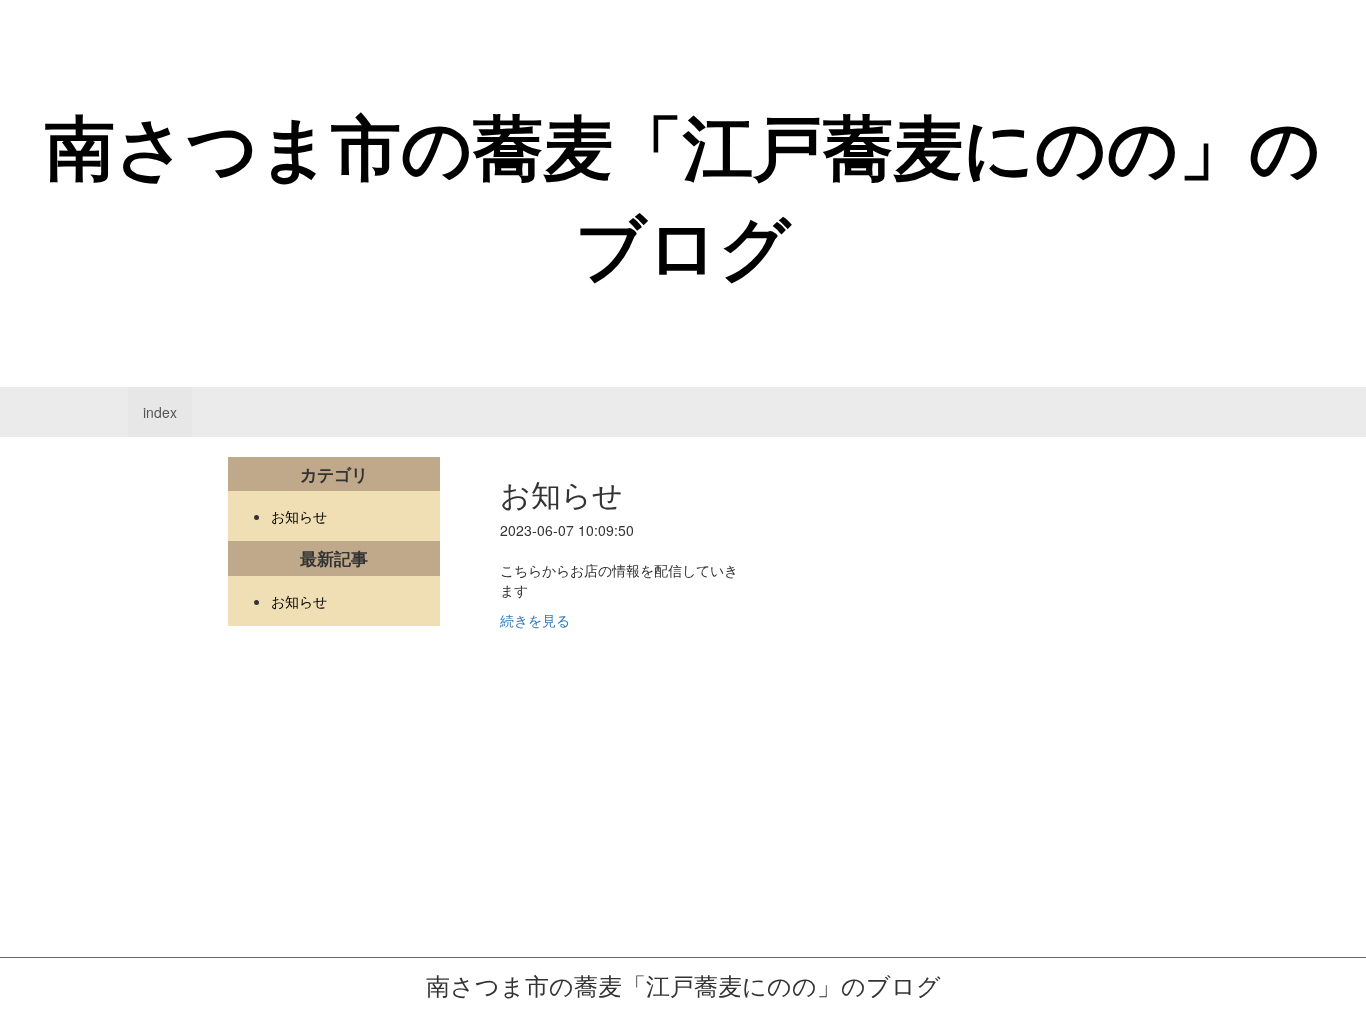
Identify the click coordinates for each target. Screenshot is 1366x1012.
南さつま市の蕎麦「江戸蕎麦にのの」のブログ (683, 194)
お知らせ (299, 516)
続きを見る (535, 620)
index (165, 419)
